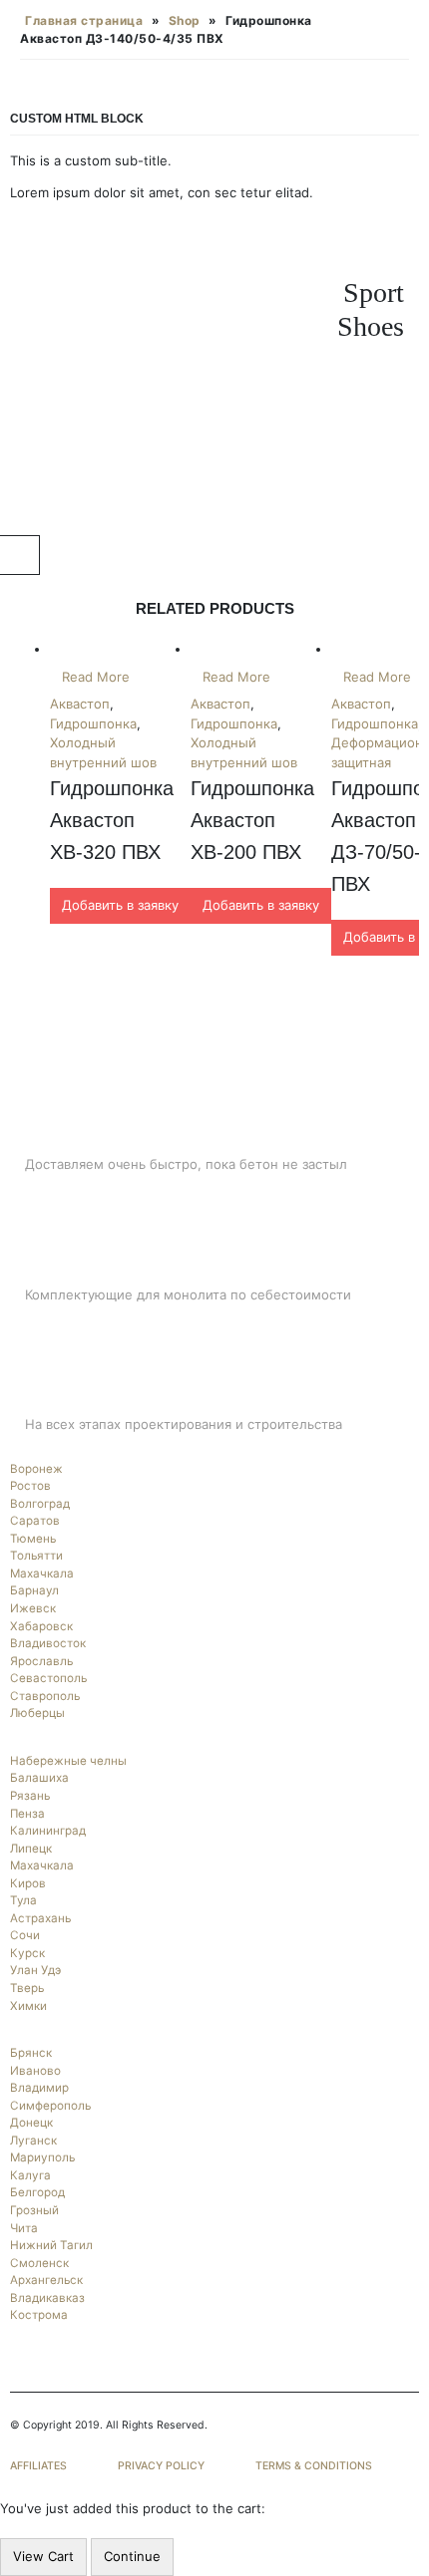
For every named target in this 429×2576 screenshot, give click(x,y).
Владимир (39, 2088)
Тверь (27, 1988)
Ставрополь (45, 1696)
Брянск (31, 2053)
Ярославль (41, 1661)
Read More (96, 677)
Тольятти (36, 1556)
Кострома (39, 2315)
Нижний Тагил (51, 2245)
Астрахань (40, 1918)
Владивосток (48, 1643)
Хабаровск (41, 1626)
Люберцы (37, 1713)
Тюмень (33, 1539)
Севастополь (48, 1678)
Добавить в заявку (120, 905)
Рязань (30, 1796)
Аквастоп (80, 704)
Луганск (33, 2141)
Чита (24, 2228)
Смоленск (39, 2263)
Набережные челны (68, 1761)
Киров (28, 1883)
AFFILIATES (38, 2466)
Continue (132, 2556)
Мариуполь (42, 2157)
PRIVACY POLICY (161, 2466)
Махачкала (42, 1574)
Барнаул (34, 1590)
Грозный (34, 2210)
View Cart (43, 2556)
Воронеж (36, 1469)
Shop (185, 20)
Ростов (30, 1486)
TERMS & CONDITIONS (314, 2466)
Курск (27, 1953)
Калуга (30, 2175)
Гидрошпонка (93, 723)
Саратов (35, 1521)
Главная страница (84, 20)
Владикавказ (47, 2298)
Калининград (48, 1831)
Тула (23, 1900)
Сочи (25, 1935)
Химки (28, 2006)
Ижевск (33, 1608)
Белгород (37, 2192)
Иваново (35, 2071)
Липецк (31, 1849)
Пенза (27, 1814)
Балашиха (39, 1778)
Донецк (31, 2123)
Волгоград (40, 1504)
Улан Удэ (35, 1970)
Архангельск (46, 2280)
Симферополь (50, 2106)
